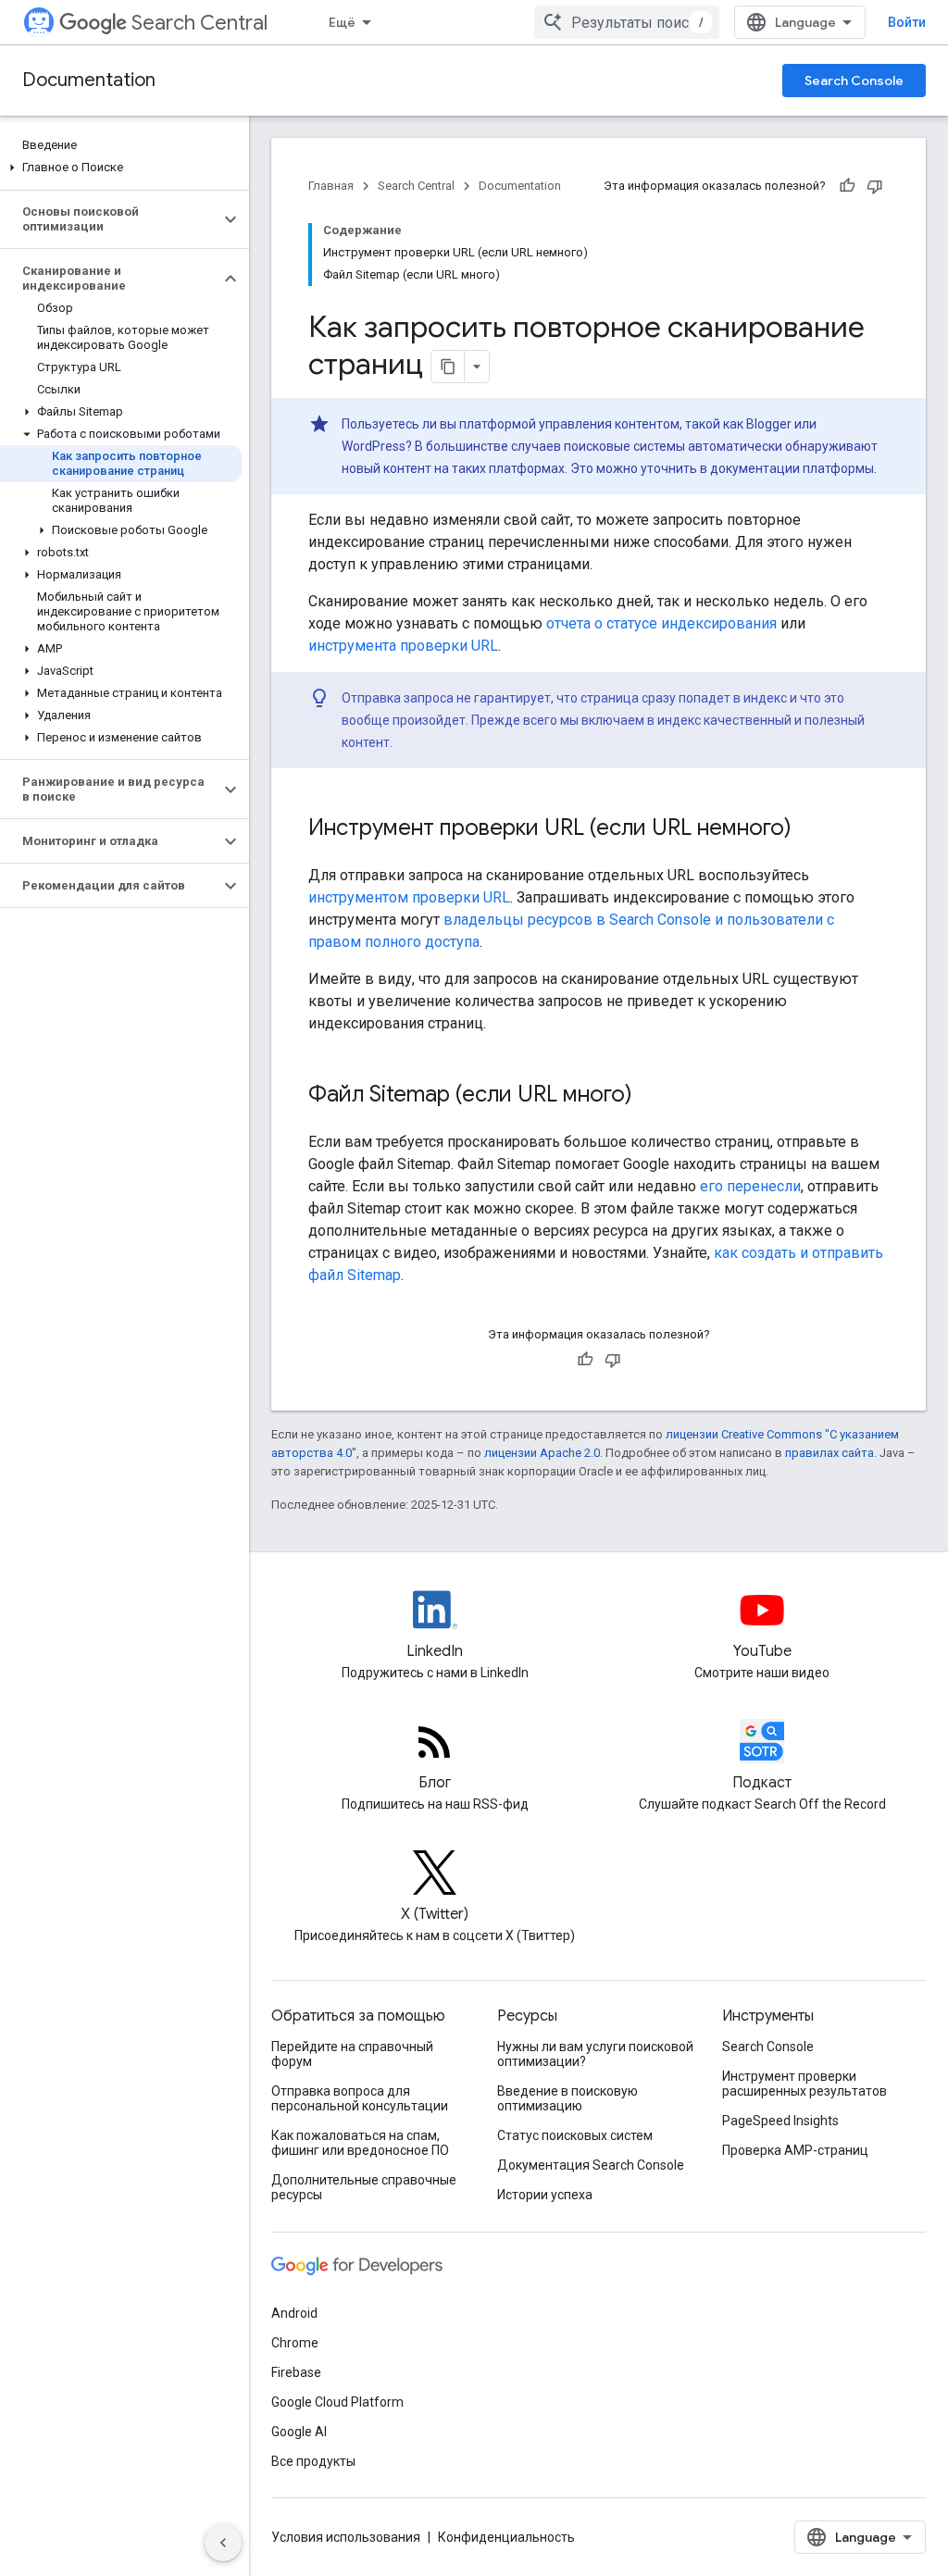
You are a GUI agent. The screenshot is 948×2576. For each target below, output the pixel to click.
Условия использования (346, 2537)
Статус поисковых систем (575, 2135)
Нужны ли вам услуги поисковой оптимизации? (595, 2054)
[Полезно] (847, 186)
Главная (331, 186)
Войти (907, 22)
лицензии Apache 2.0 (542, 1453)
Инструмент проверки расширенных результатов (805, 2084)
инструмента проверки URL (403, 646)
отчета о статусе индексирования (661, 623)
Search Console (854, 81)
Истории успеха (545, 2195)
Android (294, 2313)
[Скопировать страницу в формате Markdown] (448, 367)
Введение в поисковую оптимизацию (568, 2098)
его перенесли (750, 1186)
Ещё (342, 22)
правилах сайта (829, 1453)
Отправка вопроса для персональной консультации (360, 2098)
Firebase (296, 2372)
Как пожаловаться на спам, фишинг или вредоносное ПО (360, 2143)
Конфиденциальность (506, 2537)
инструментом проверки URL (409, 897)
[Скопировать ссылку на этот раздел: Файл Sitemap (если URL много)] (651, 1096)
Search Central (200, 23)
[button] (121, 168)
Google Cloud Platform (337, 2402)
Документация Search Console (591, 2165)
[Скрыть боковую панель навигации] (223, 2543)
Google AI (299, 2432)
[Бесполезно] (875, 186)
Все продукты (313, 2461)
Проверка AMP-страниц (795, 2150)
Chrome (295, 2343)
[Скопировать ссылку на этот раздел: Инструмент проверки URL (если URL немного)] (810, 829)
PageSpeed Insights (780, 2121)
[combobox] (627, 22)
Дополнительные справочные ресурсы (364, 2187)
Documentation (89, 80)
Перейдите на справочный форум (352, 2054)
